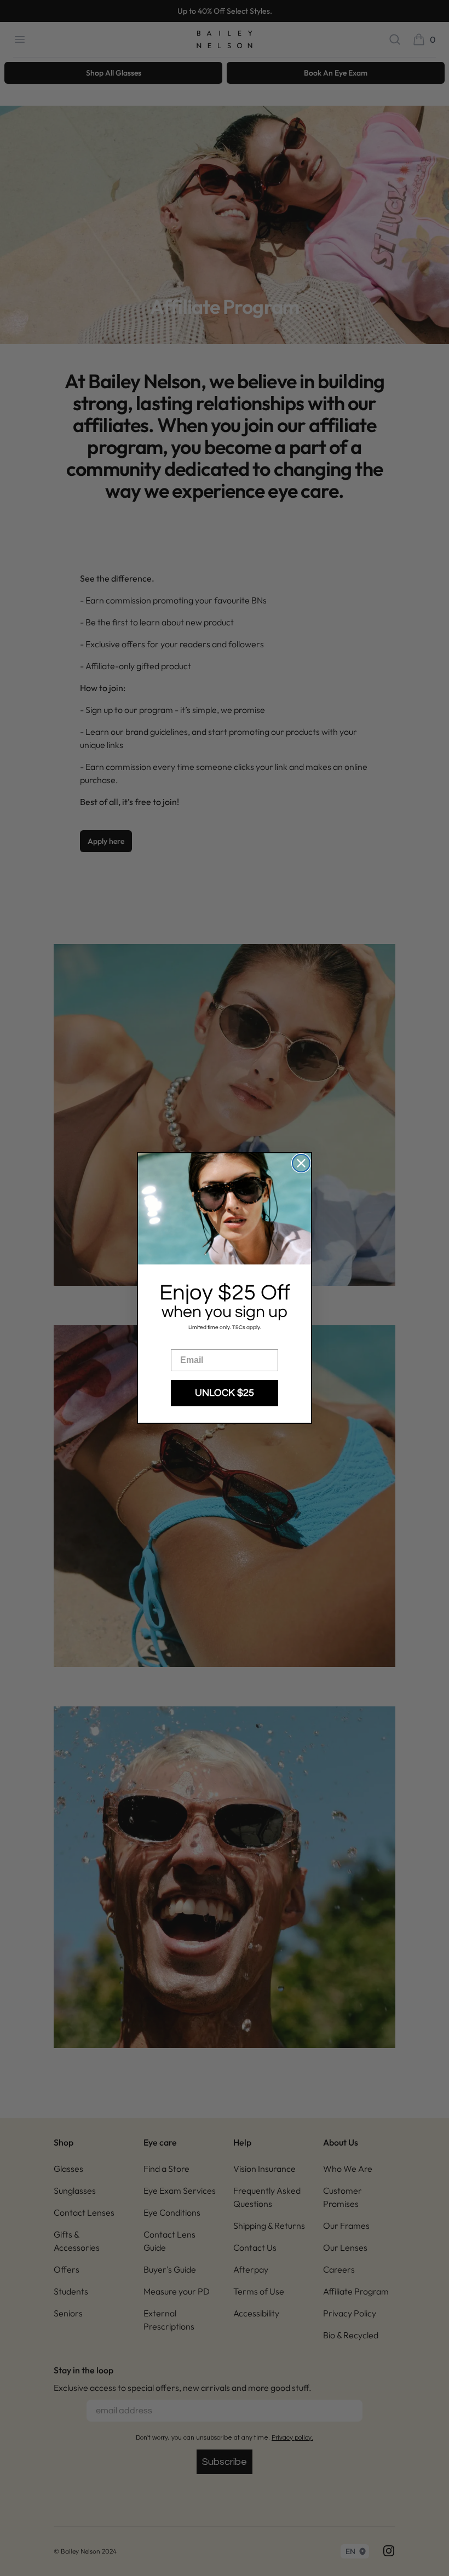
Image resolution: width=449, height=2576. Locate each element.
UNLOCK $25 (225, 1393)
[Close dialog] (301, 1163)
